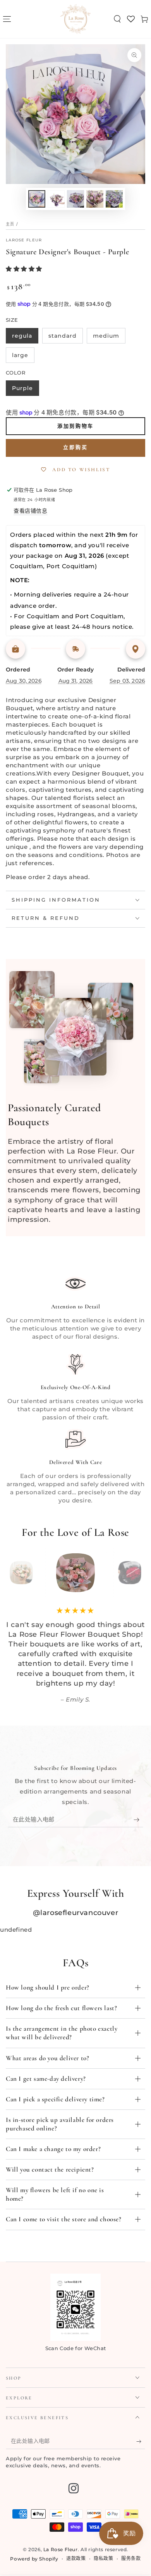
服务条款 (131, 2558)
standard (63, 336)
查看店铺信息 (31, 511)
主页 (10, 224)
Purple (22, 388)
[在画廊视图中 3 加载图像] (75, 199)
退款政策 (76, 2558)
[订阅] (138, 1820)
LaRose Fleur (24, 240)
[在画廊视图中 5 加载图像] (114, 199)
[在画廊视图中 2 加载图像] (56, 199)
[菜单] (7, 19)
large (20, 355)
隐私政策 (103, 2558)
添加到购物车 (75, 426)
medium (106, 336)
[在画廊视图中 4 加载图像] (95, 199)
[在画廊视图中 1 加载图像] (37, 199)
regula (22, 336)
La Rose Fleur (61, 2549)
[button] (117, 19)
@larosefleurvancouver (76, 1913)
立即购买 (75, 448)
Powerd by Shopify (34, 2559)
